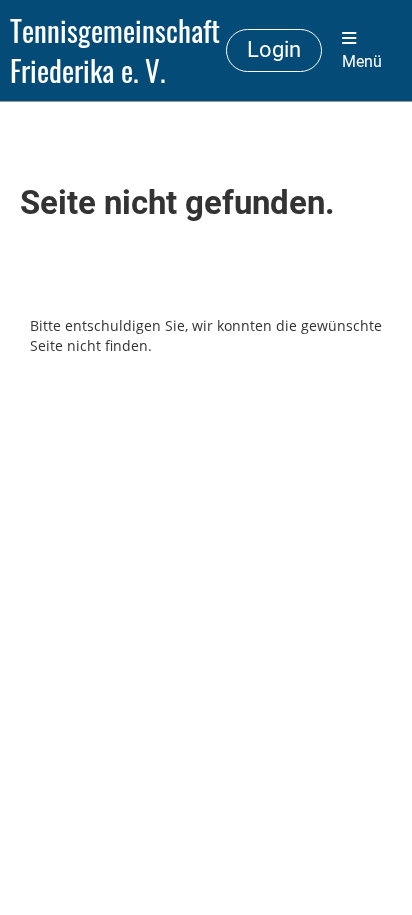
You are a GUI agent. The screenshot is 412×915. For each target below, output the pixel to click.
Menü (362, 61)
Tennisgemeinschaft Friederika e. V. (115, 50)
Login (274, 49)
